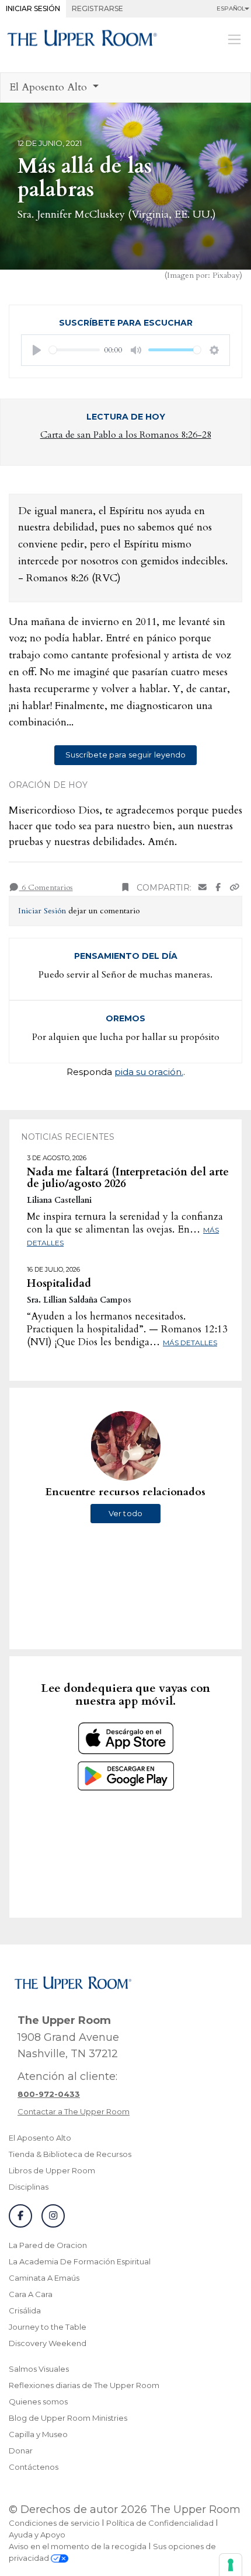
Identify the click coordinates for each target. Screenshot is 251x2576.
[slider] (74, 350)
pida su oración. (149, 1072)
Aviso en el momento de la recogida (78, 2546)
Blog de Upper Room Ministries (68, 2418)
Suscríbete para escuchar (126, 323)
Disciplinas (29, 2187)
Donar (21, 2451)
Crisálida (25, 2310)
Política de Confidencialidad (160, 2523)
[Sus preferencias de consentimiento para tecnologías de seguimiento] (231, 2565)
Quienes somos (38, 2402)
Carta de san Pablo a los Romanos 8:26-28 (126, 435)
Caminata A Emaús (44, 2278)
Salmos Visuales (39, 2369)
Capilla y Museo (38, 2434)
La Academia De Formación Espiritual (80, 2261)
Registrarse (97, 8)
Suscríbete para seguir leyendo (126, 755)
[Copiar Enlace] (235, 888)
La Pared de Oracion (48, 2245)
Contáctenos (34, 2467)
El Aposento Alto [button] (50, 87)
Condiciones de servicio (54, 2523)
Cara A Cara (31, 2294)
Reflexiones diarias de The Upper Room (84, 2385)
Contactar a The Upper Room (74, 2111)
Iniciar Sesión (33, 8)
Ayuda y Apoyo (37, 2535)
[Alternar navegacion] (234, 39)
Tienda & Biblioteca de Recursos (70, 2154)
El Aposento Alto (40, 2138)
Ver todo (125, 1513)
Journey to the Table (48, 2327)
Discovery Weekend (48, 2343)
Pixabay (226, 275)
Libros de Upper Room (52, 2170)
